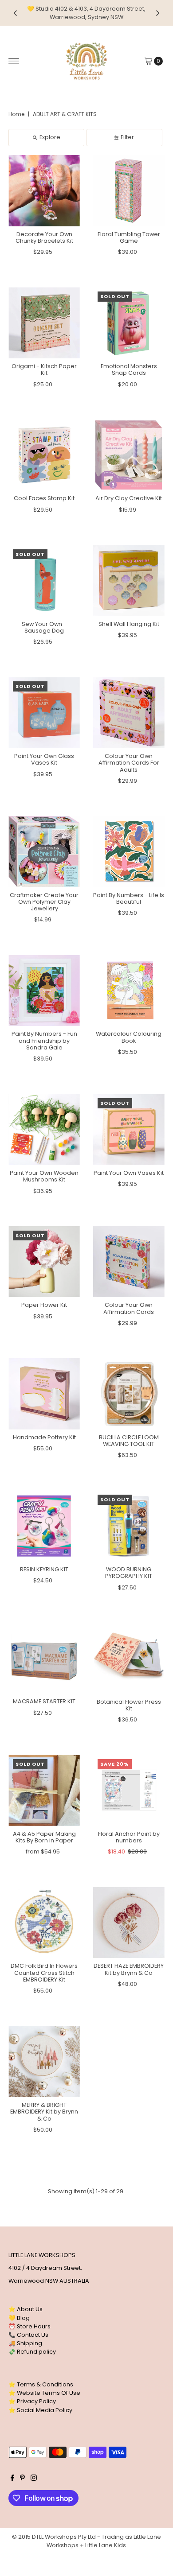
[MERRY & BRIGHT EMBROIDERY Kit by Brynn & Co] (44, 2061)
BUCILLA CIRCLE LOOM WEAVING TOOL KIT (129, 1441)
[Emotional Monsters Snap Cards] (129, 323)
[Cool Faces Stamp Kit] (44, 455)
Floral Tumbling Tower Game (129, 237)
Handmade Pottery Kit (44, 1437)
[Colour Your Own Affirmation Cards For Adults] (129, 713)
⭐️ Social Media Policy (40, 2410)
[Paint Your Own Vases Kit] (129, 1129)
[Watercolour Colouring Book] (129, 991)
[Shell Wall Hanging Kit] (129, 581)
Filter (127, 137)
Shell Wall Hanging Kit (129, 624)
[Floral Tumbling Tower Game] (129, 191)
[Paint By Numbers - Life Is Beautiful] (129, 852)
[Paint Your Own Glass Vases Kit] (44, 713)
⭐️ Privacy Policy (32, 2401)
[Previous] (16, 13)
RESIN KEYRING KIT (44, 1569)
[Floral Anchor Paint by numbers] (129, 1790)
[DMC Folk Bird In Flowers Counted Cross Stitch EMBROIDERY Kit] (44, 1923)
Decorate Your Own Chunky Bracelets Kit (44, 237)
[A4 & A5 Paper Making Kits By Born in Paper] (44, 1790)
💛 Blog (19, 2318)
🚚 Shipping (25, 2343)
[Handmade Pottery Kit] (44, 1394)
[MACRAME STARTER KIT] (44, 1658)
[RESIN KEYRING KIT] (44, 1526)
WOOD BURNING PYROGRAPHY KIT (129, 1573)
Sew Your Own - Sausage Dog (44, 627)
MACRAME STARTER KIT (44, 1701)
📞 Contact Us (28, 2335)
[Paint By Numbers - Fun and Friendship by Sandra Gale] (44, 991)
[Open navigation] (14, 61)
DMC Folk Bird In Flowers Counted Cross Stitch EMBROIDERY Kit (44, 1973)
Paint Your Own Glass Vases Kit (44, 759)
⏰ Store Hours (29, 2326)
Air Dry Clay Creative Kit (129, 498)
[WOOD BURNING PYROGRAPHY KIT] (129, 1526)
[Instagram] (34, 2479)
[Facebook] (12, 2479)
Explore (50, 137)
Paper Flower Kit (44, 1305)
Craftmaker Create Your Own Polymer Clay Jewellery (44, 902)
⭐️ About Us (26, 2309)
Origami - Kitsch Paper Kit (44, 369)
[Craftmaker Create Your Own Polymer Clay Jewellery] (44, 852)
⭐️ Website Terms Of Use (44, 2393)
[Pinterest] (22, 2479)
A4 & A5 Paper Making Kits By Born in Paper (44, 1837)
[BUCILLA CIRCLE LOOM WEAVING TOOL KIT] (129, 1394)
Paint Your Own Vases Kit (129, 1173)
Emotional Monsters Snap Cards (129, 369)
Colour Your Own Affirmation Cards (129, 1308)
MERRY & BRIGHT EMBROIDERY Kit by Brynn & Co (44, 2112)
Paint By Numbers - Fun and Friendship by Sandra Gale (44, 1041)
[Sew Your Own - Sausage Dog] (44, 581)
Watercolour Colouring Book (129, 1037)
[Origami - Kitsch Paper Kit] (44, 323)
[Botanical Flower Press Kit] (129, 1658)
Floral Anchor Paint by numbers (129, 1837)
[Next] (157, 13)
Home (16, 114)
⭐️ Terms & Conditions (41, 2384)
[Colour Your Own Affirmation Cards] (129, 1262)
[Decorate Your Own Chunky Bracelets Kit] (44, 191)
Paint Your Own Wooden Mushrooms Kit (44, 1176)
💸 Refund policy (32, 2352)
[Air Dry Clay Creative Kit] (129, 455)
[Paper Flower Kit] (44, 1262)
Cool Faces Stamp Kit (44, 498)
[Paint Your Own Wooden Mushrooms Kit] (44, 1129)
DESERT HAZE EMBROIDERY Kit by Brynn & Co (129, 1969)
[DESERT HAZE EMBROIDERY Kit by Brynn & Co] (129, 1923)
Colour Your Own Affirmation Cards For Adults (129, 763)
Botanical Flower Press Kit (129, 1705)
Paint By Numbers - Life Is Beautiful (129, 898)
